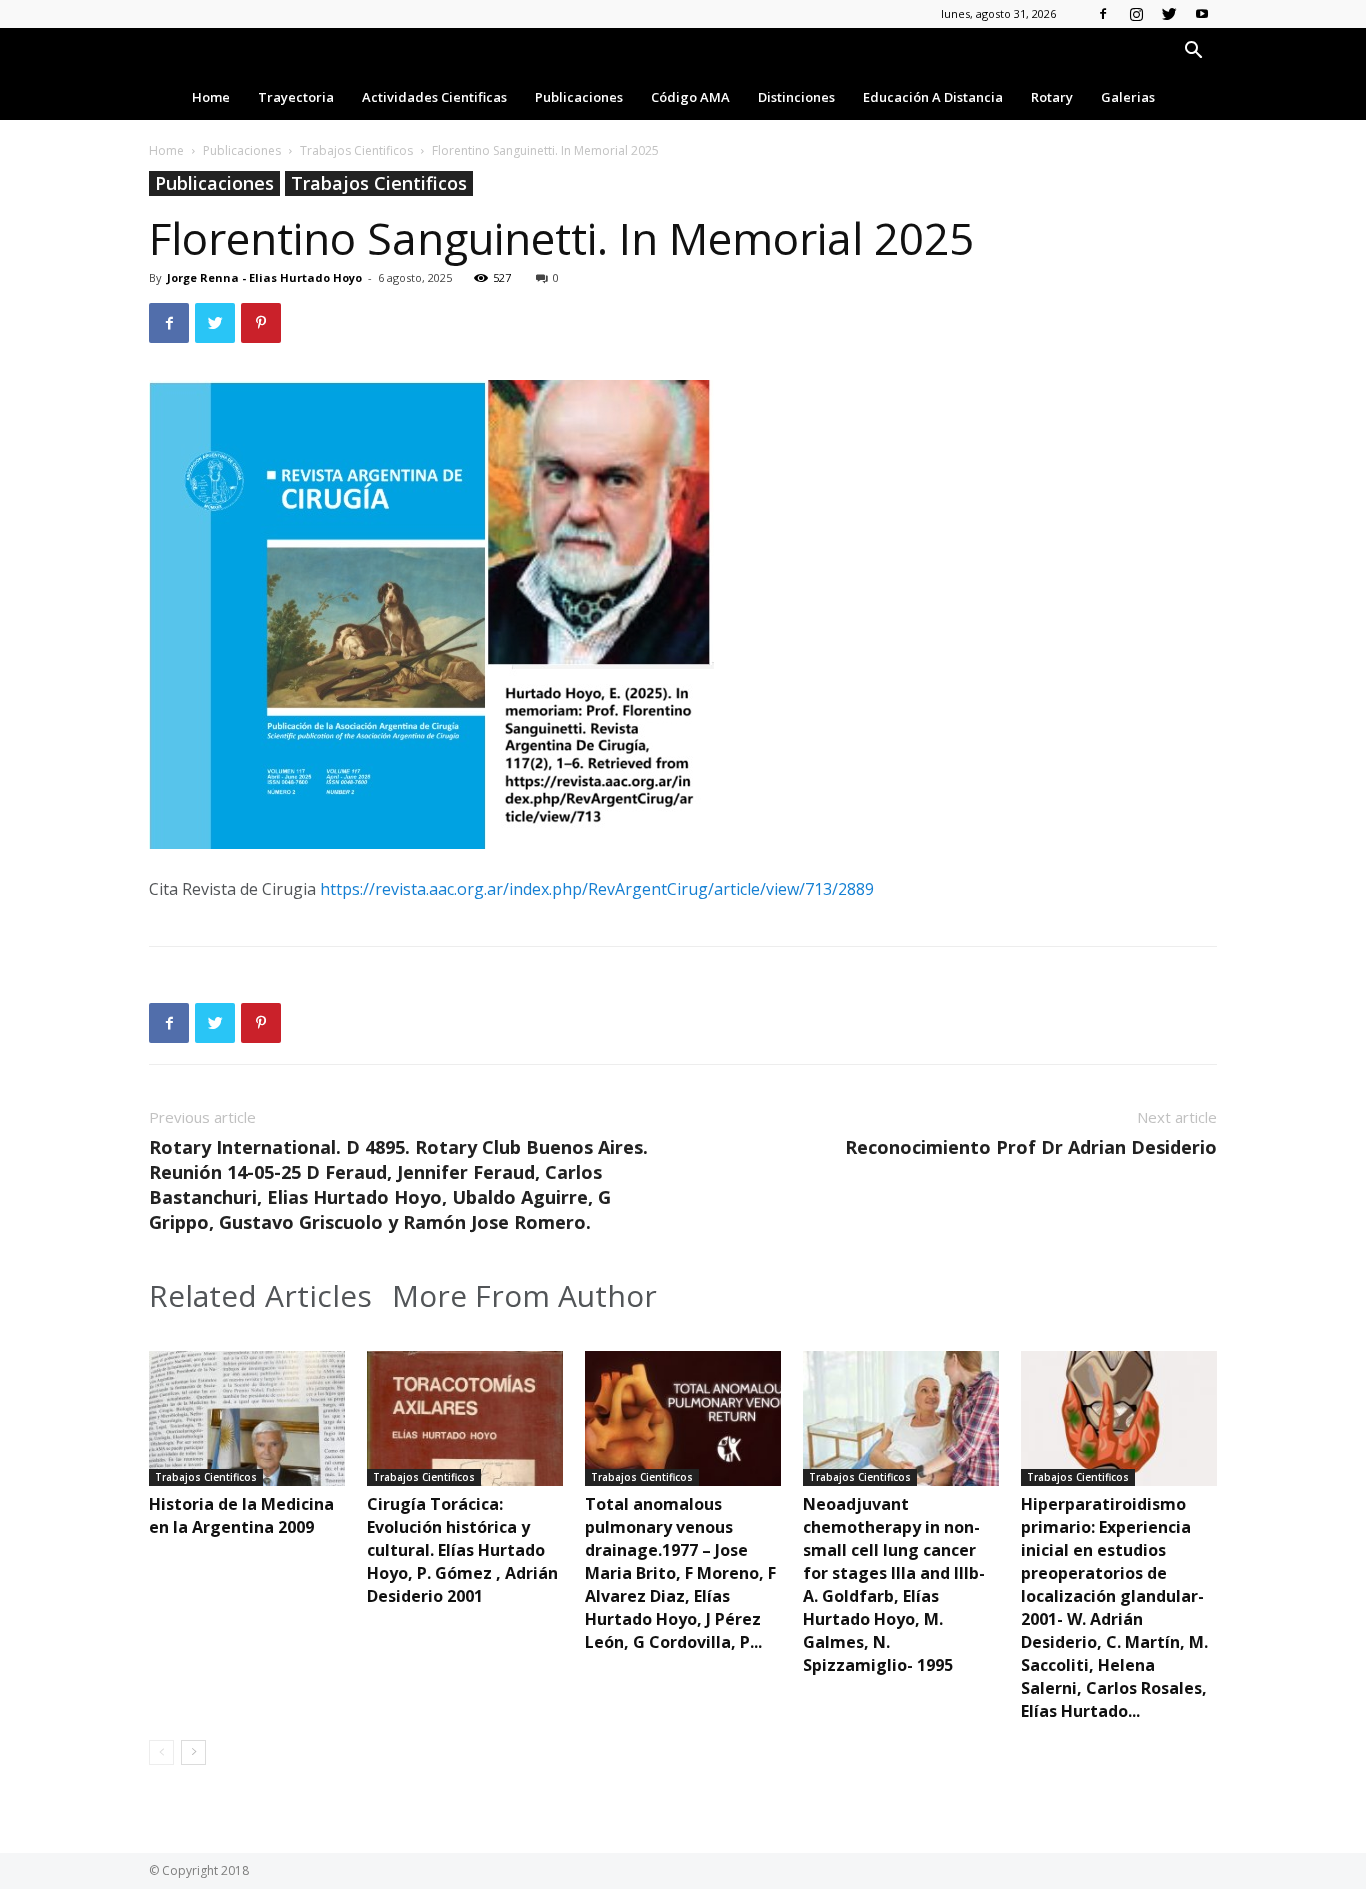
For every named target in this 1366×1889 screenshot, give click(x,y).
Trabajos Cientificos (356, 150)
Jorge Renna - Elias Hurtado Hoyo (264, 277)
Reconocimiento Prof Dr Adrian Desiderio (1031, 1147)
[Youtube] (1202, 14)
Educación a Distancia (933, 97)
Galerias (1128, 97)
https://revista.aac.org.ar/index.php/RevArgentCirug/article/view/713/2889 (597, 889)
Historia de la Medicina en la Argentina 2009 (241, 1515)
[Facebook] (1103, 14)
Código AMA (690, 97)
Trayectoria (296, 97)
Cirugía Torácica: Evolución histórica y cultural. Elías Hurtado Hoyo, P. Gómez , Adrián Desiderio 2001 (462, 1550)
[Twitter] (1169, 14)
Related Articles (260, 1296)
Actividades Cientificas (434, 97)
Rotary (1052, 97)
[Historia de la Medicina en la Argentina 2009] (247, 1418)
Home (211, 97)
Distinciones (796, 97)
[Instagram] (1136, 14)
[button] (1193, 52)
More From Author (524, 1296)
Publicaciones (579, 97)
